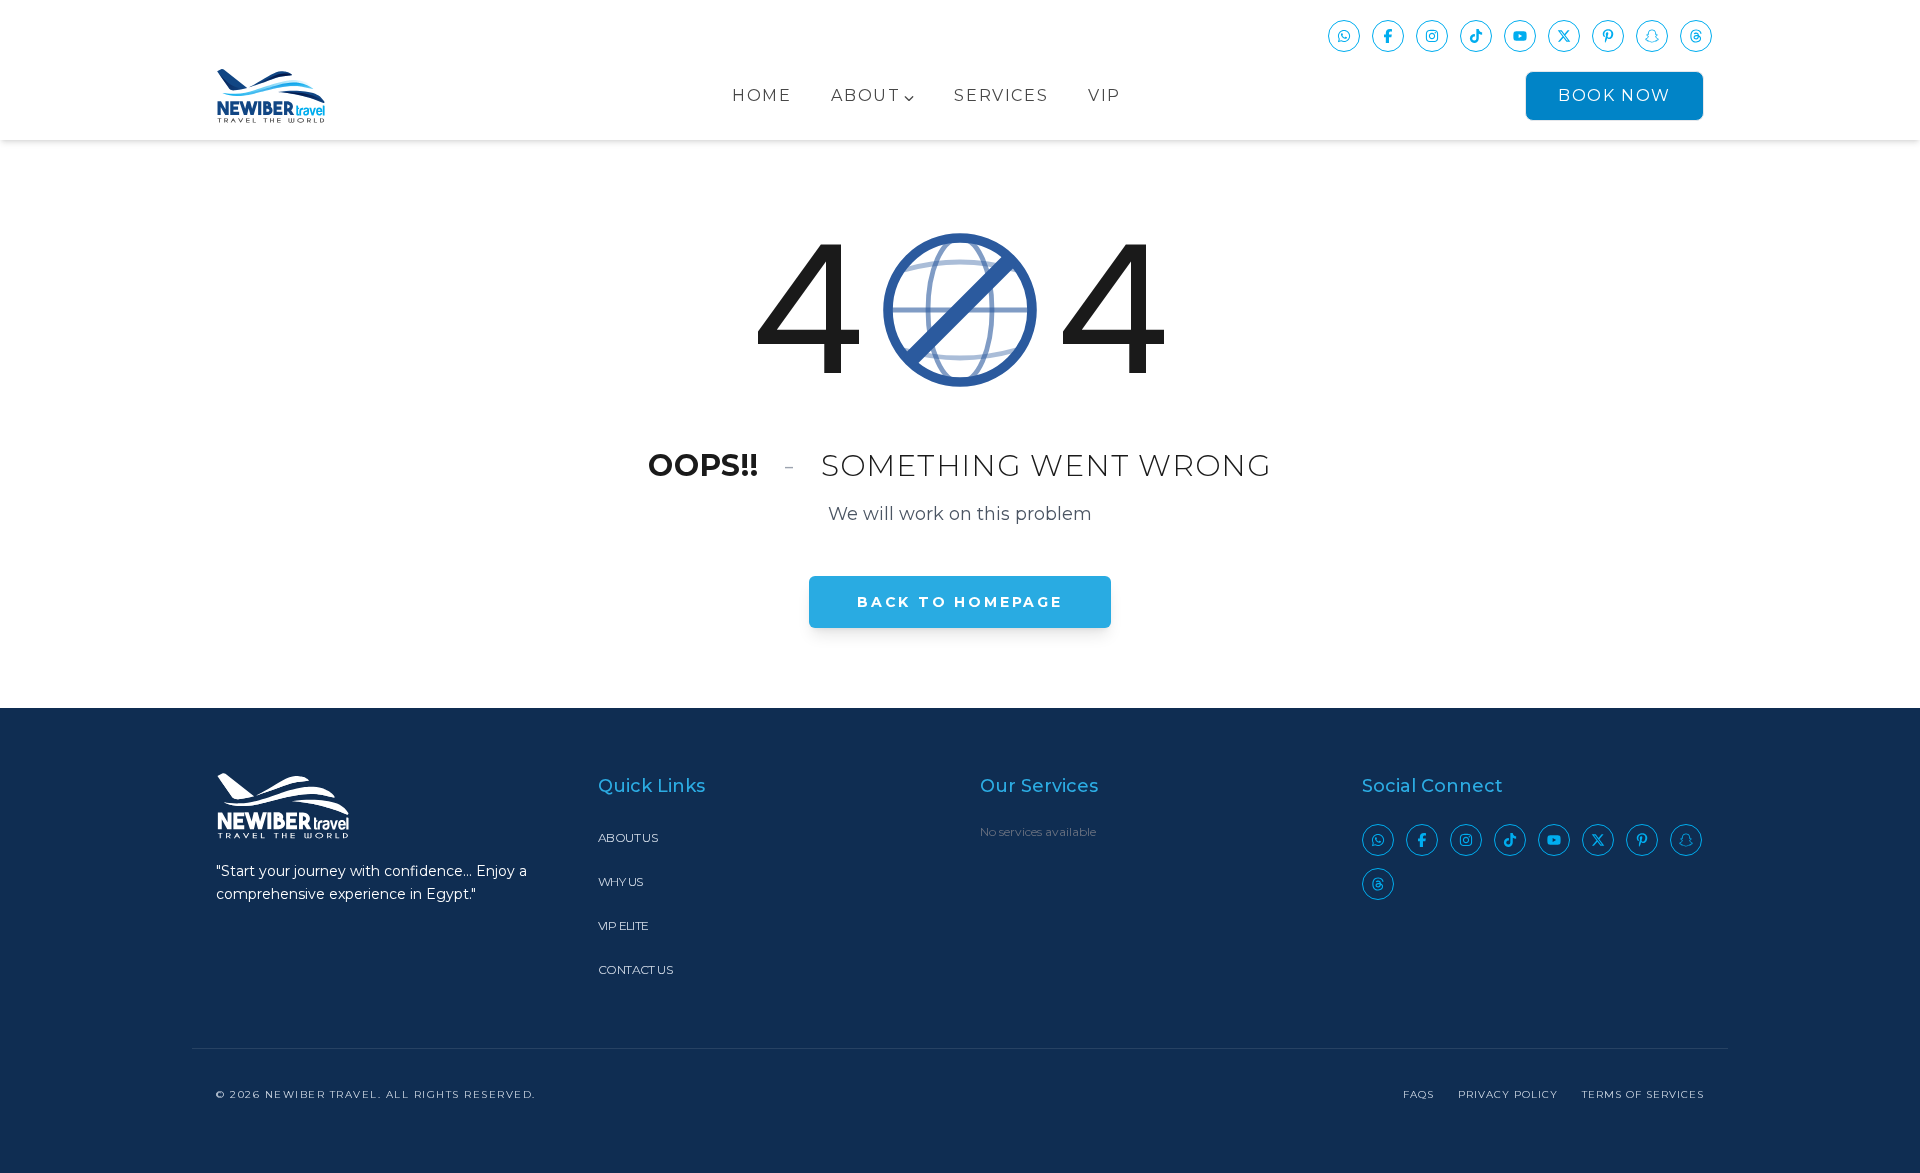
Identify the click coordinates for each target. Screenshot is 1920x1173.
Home (761, 95)
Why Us (620, 881)
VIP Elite (623, 925)
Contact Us (635, 969)
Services (1001, 95)
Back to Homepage (960, 602)
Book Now (1614, 95)
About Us (627, 837)
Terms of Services (1643, 1094)
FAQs (1418, 1094)
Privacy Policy (1508, 1094)
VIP (1104, 95)
